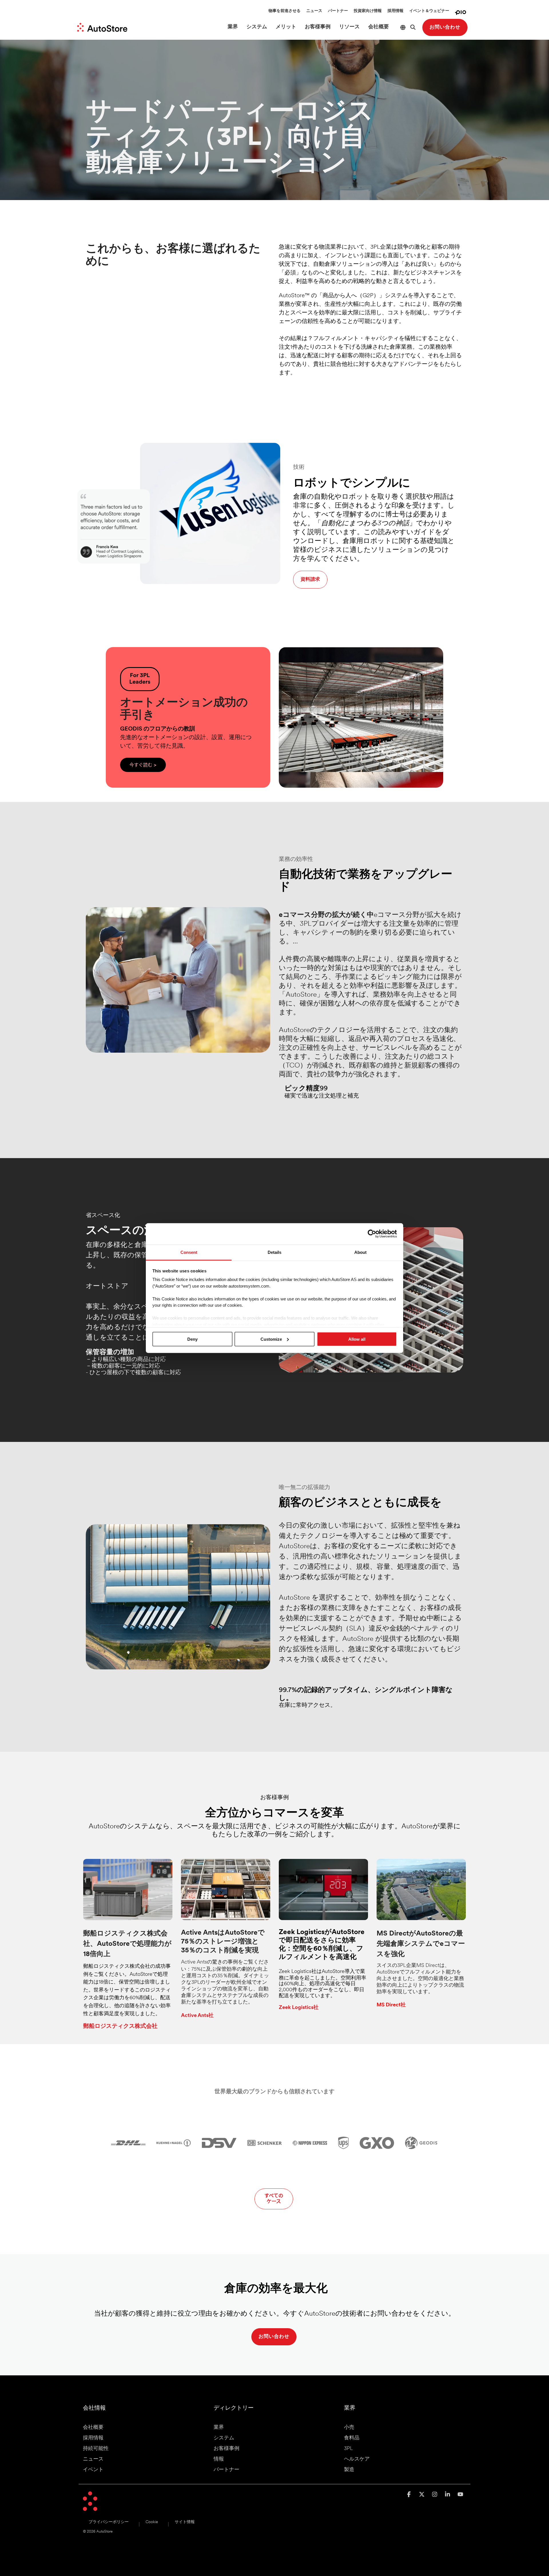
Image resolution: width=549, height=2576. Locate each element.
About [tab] (360, 1252)
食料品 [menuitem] (352, 2438)
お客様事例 (318, 27)
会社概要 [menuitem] (93, 2428)
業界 (233, 27)
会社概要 (379, 27)
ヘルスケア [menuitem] (357, 2459)
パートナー (338, 11)
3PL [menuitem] (348, 2449)
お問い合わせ (445, 27)
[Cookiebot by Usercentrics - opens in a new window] (372, 1234)
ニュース (314, 11)
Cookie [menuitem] (152, 2522)
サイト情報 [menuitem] (185, 2522)
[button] (410, 2495)
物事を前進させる (285, 11)
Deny (192, 1339)
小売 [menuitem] (349, 2428)
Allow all (357, 1339)
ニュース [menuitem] (93, 2459)
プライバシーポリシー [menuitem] (109, 2522)
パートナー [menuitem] (226, 2470)
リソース (349, 27)
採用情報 (395, 11)
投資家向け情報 (368, 11)
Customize (271, 1339)
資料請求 (310, 579)
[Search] (413, 27)
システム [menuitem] (224, 2438)
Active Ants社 (197, 2016)
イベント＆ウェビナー (429, 11)
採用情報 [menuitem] (93, 2438)
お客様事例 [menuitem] (226, 2449)
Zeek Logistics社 (299, 2008)
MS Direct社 (391, 2005)
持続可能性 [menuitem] (96, 2449)
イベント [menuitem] (93, 2470)
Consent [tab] (189, 1252)
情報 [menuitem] (219, 2459)
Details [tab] (274, 1252)
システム (257, 27)
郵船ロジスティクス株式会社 (120, 2026)
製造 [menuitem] (349, 2470)
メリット (286, 27)
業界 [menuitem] (219, 2428)
